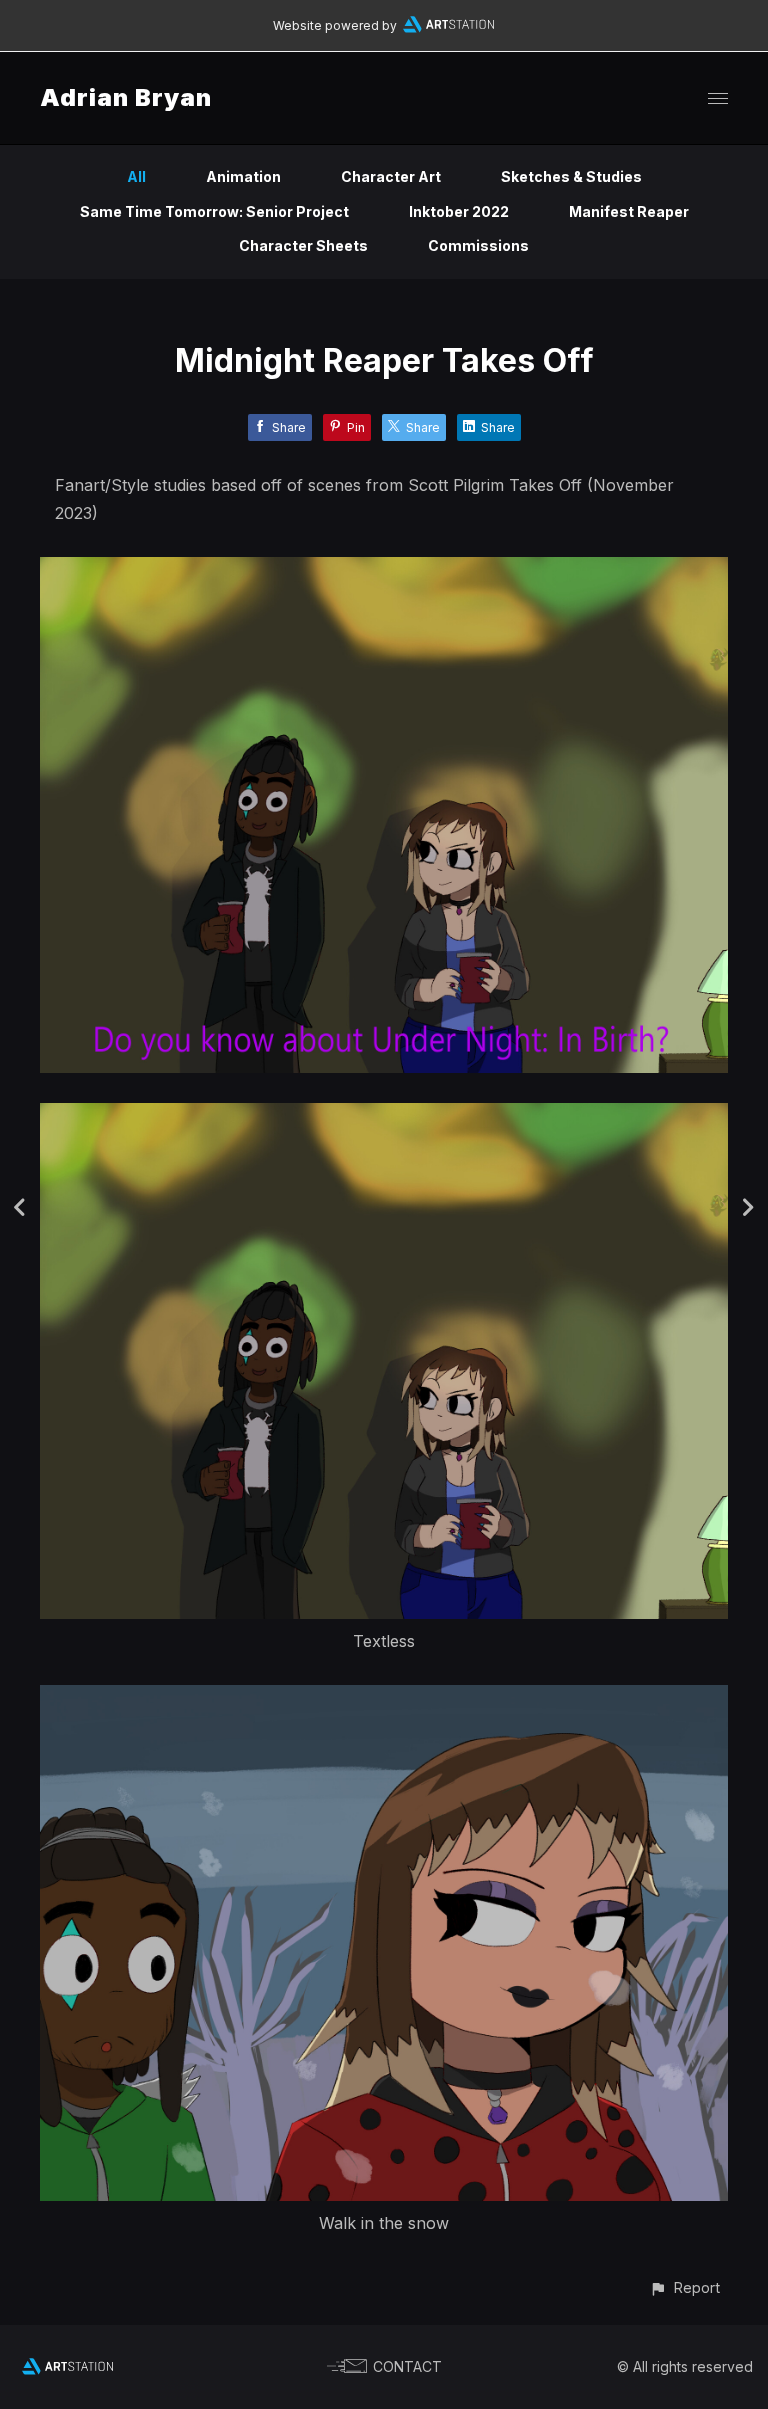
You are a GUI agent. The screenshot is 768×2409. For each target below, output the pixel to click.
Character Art (391, 176)
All (136, 176)
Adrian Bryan (126, 97)
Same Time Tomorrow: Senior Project (214, 211)
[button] (684, 2287)
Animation (243, 176)
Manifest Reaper (629, 211)
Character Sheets (303, 245)
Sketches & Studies (571, 176)
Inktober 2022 (459, 211)
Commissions (478, 245)
